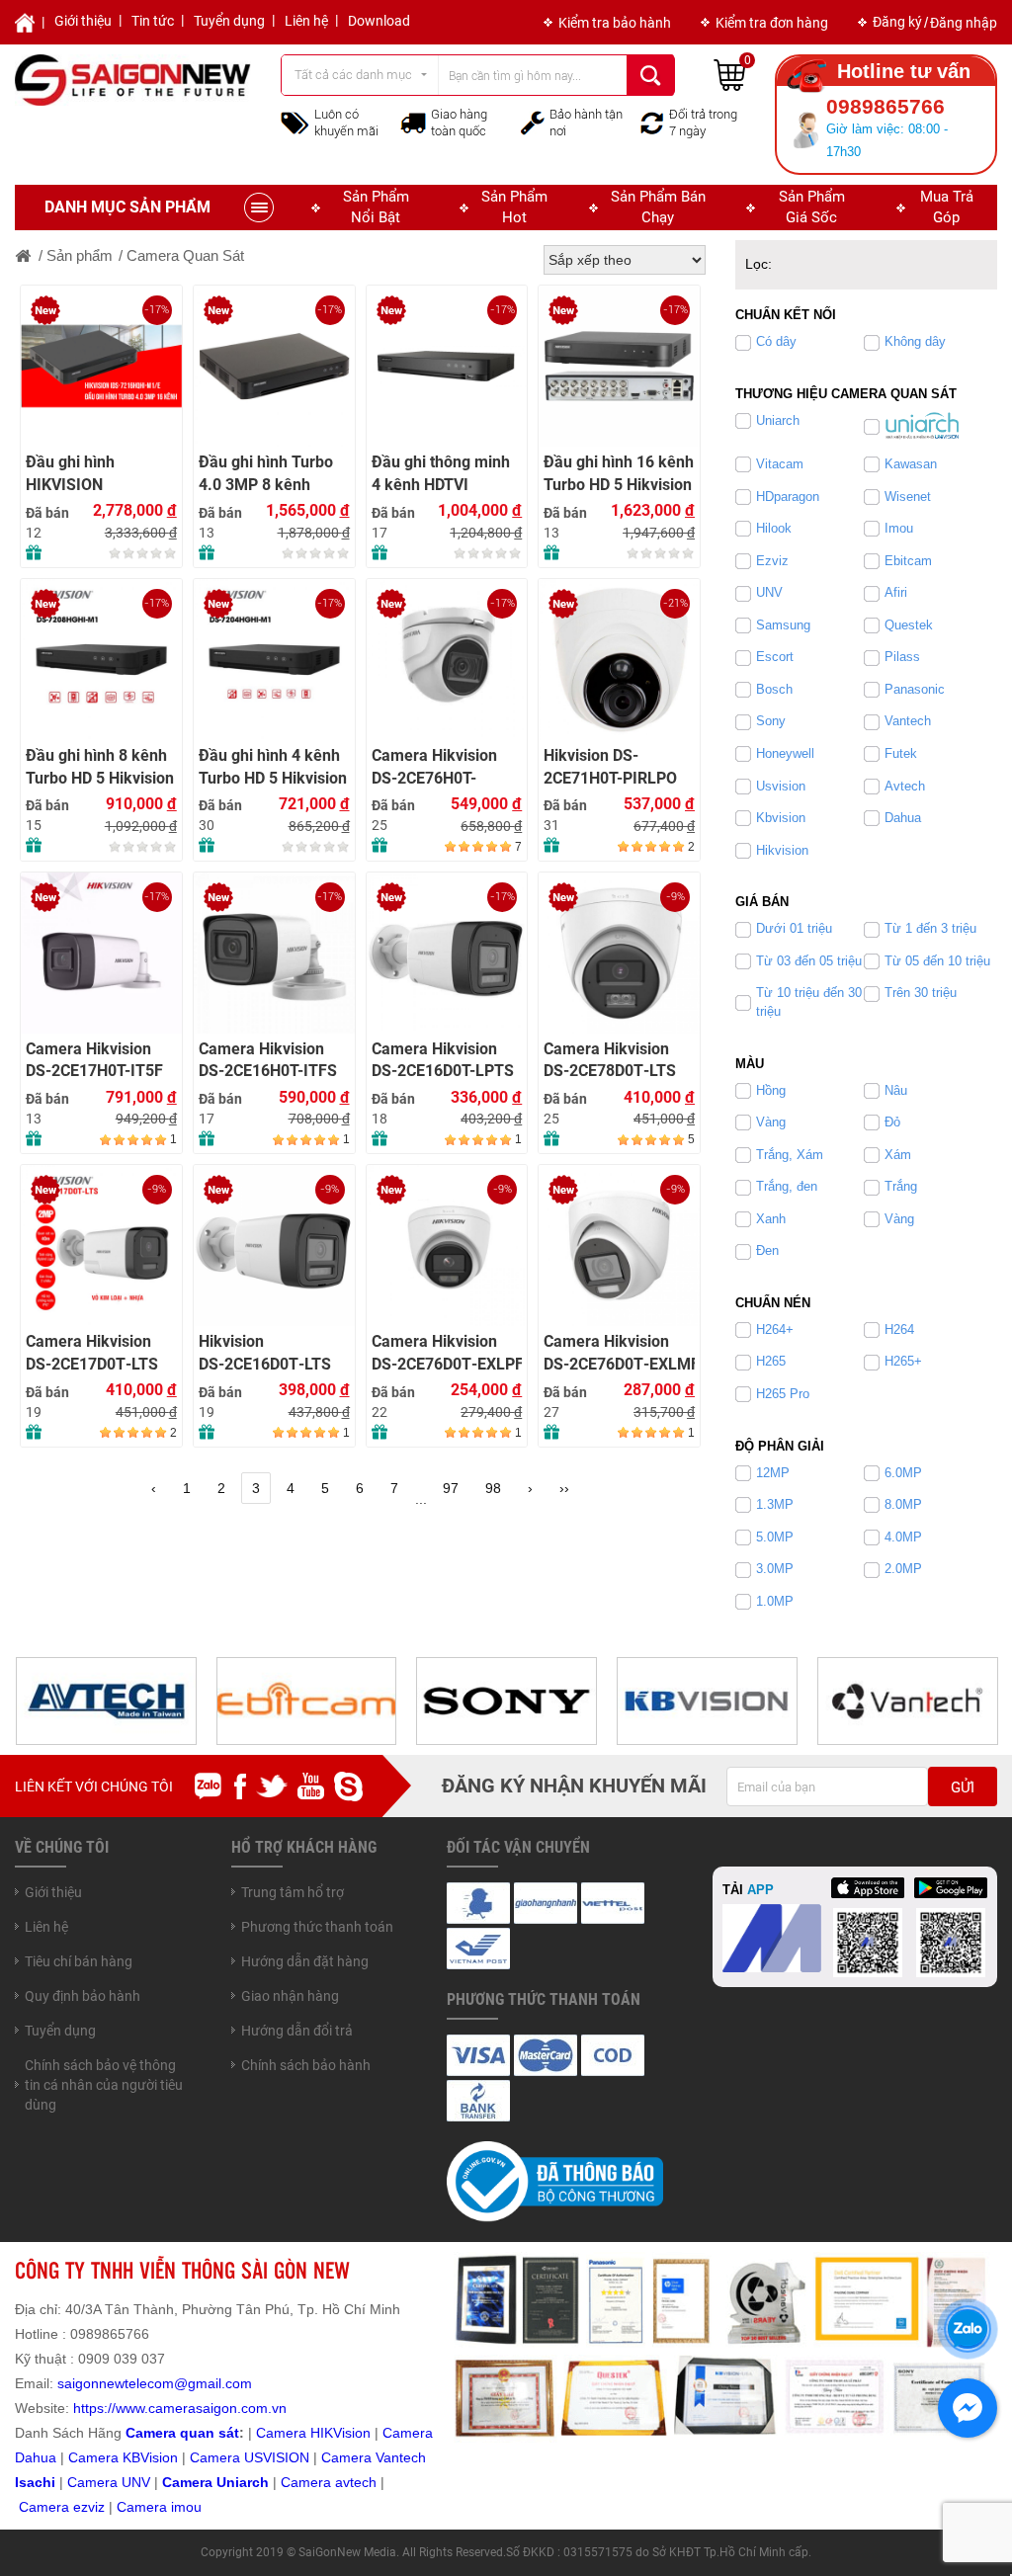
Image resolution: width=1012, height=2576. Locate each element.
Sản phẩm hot (514, 207)
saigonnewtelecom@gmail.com (153, 2383)
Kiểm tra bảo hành (615, 23)
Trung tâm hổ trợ (293, 1892)
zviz (93, 2507)
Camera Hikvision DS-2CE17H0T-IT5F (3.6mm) (94, 1061)
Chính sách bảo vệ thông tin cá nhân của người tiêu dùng (104, 2085)
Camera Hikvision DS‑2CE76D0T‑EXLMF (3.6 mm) (619, 1353)
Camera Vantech (374, 2457)
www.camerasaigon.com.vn (201, 2408)
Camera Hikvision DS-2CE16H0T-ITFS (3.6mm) (268, 1061)
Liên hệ (306, 21)
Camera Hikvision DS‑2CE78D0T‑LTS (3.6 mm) (610, 1061)
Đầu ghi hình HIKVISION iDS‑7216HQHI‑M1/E (99, 474)
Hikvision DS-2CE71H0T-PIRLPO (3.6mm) (610, 767)
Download (379, 21)
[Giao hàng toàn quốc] (413, 123)
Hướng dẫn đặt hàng (305, 1961)
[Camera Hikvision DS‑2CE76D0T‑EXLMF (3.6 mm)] (619, 1246)
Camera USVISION (250, 2457)
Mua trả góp (947, 207)
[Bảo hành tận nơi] (533, 122)
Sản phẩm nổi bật (376, 207)
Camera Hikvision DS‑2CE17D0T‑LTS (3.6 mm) (92, 1353)
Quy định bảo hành (83, 1996)
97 (451, 1488)
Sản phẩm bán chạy (658, 207)
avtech (356, 2482)
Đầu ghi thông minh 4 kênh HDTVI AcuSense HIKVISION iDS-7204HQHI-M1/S (441, 474)
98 (493, 1488)
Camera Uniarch (215, 2482)
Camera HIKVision (313, 2433)
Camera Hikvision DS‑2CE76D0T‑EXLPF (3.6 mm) (447, 1353)
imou (186, 2507)
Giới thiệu (83, 21)
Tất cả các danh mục (353, 75)
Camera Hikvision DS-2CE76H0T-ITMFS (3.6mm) (434, 767)
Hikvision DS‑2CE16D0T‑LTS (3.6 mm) (265, 1353)
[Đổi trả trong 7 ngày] (652, 122)
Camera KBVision (123, 2457)
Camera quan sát (182, 2433)
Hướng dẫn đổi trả (297, 2031)
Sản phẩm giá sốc (812, 207)
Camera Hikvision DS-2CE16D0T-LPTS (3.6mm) (443, 1061)
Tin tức (153, 21)
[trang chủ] (24, 255)
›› (564, 1488)
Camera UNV (109, 2482)
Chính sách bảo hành (306, 2065)
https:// (94, 2408)
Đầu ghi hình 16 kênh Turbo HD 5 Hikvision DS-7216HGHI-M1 (619, 474)
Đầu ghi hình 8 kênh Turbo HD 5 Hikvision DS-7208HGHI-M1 (100, 767)
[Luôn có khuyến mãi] (295, 122)
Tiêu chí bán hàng (79, 1961)
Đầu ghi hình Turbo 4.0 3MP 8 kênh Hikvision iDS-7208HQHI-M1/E (266, 474)
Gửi (963, 1787)
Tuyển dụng (229, 21)
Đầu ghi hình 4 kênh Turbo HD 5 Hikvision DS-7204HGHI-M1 (273, 767)
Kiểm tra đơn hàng (772, 23)
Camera (308, 2482)
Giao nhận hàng (290, 1996)
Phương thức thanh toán (317, 1927)
